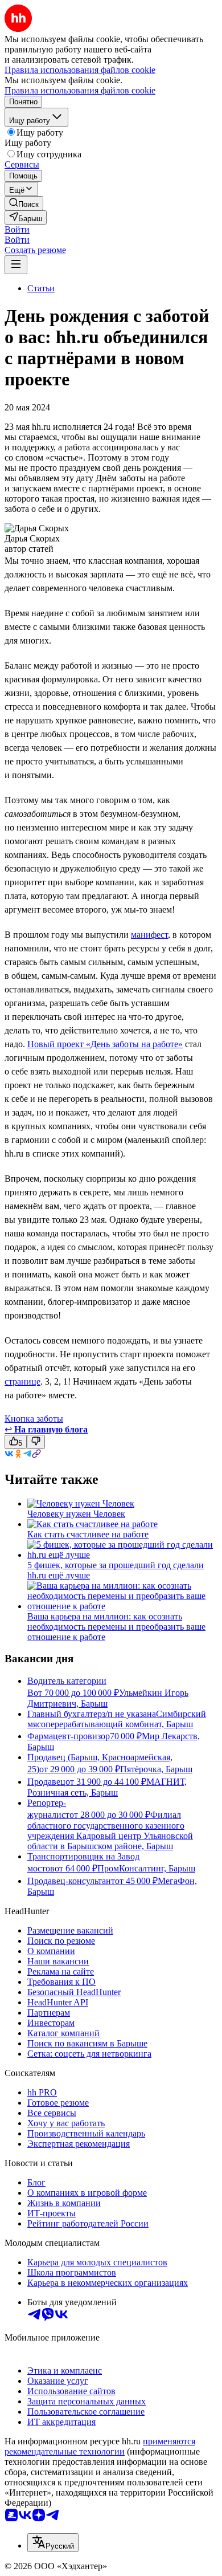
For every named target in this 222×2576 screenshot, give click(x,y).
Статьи (41, 288)
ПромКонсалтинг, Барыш (146, 1868)
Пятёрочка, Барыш (156, 1769)
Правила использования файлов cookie (80, 90)
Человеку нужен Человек (76, 1514)
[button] (17, 229)
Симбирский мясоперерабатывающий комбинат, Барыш (117, 1719)
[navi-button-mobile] (16, 265)
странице (22, 1381)
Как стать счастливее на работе (88, 1534)
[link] (24, 203)
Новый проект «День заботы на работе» (105, 1044)
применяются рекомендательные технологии (100, 2446)
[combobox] (53, 2543)
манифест (149, 935)
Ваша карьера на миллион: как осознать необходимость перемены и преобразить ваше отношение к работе (116, 1627)
